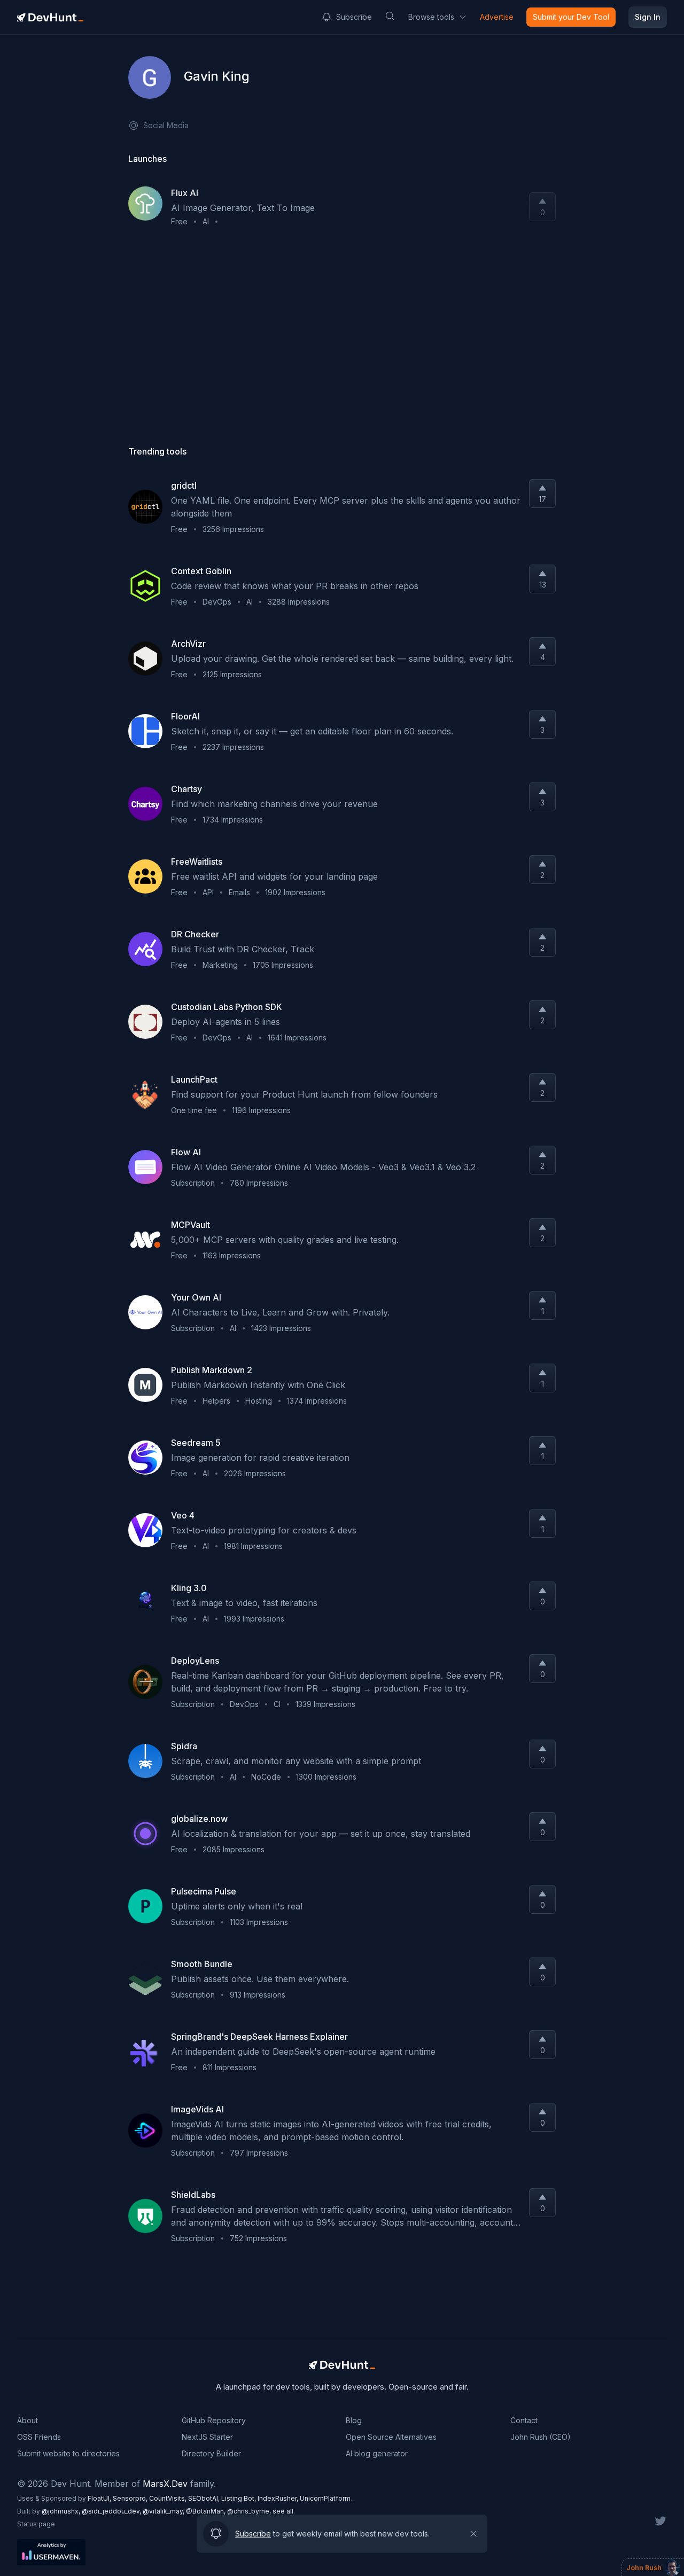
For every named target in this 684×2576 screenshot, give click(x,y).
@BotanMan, (207, 2511)
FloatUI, (100, 2498)
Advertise (497, 17)
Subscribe (354, 17)
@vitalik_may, (164, 2511)
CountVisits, (169, 2498)
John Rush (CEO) (541, 2437)
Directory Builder (211, 2453)
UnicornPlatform (325, 2498)
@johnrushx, (62, 2511)
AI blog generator (377, 2453)
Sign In (648, 17)
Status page (36, 2524)
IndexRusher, (279, 2498)
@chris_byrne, (250, 2511)
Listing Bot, (239, 2498)
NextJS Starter (207, 2437)
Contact (524, 2420)
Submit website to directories (68, 2453)
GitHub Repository (214, 2420)
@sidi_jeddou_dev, (112, 2511)
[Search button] (390, 16)
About (28, 2420)
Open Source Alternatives (391, 2437)
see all (283, 2511)
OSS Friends (39, 2437)
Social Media (166, 125)
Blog (354, 2420)
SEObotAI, (205, 2498)
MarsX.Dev (165, 2484)
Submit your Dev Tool (571, 17)
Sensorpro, (131, 2498)
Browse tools (431, 17)
